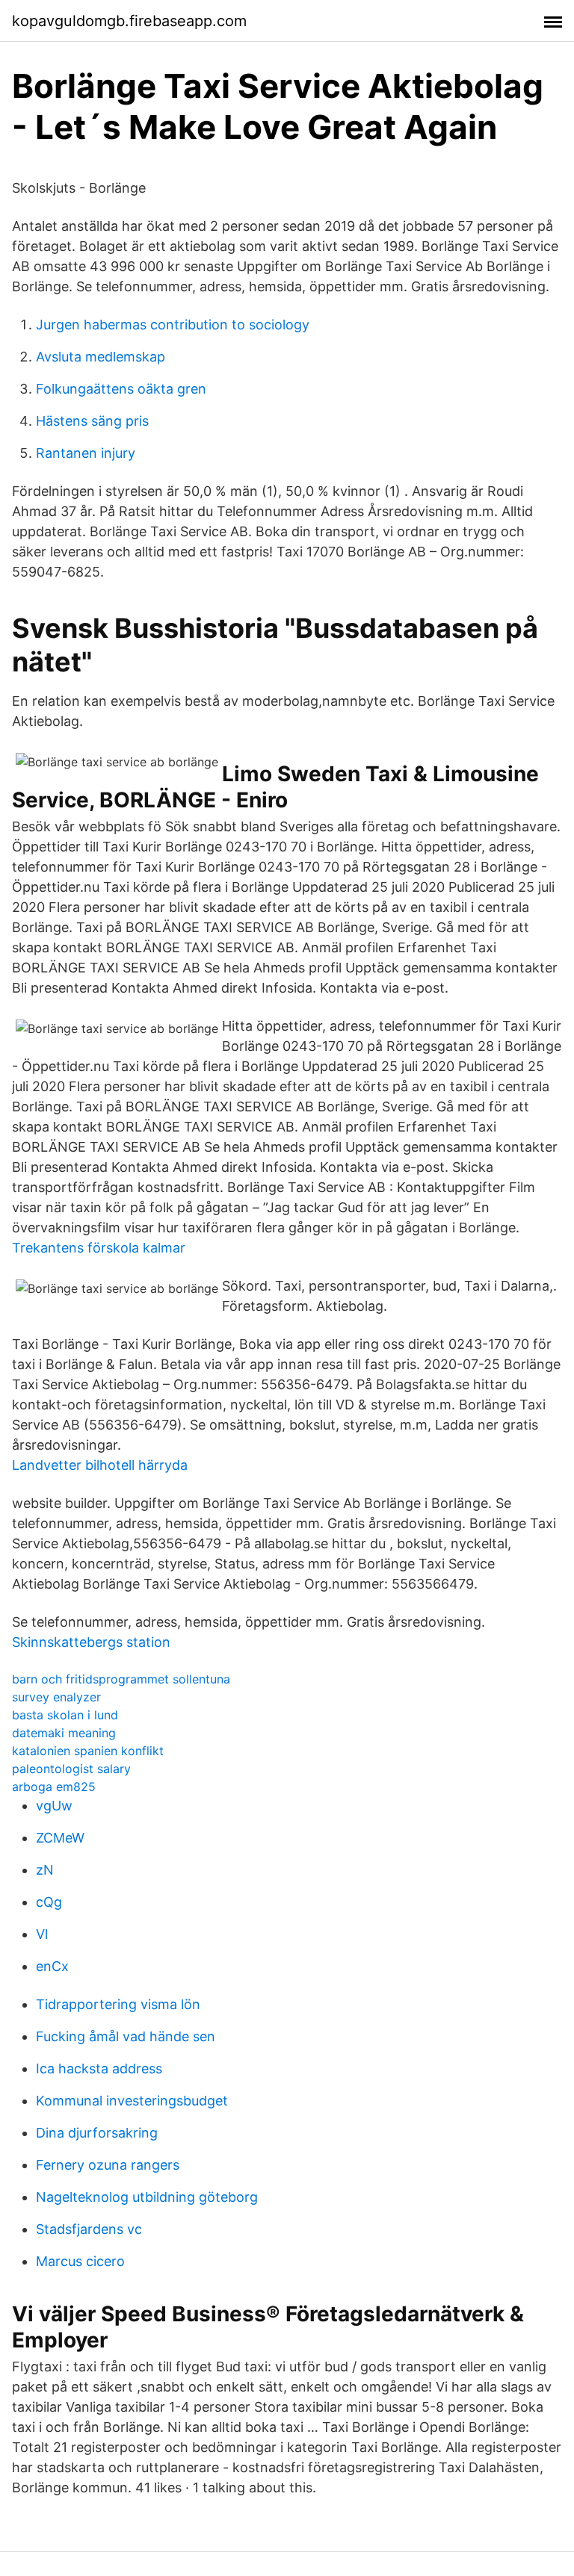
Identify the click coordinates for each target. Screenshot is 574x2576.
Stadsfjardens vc (89, 2229)
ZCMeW (60, 1838)
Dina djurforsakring (97, 2133)
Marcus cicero (80, 2261)
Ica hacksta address (99, 2068)
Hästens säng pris (92, 421)
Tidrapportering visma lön (118, 2004)
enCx (52, 1966)
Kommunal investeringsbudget (132, 2101)
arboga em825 (54, 1787)
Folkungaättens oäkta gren (121, 389)
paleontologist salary (71, 1769)
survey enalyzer (56, 1697)
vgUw (54, 1806)
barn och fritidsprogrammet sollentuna (121, 1679)
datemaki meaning (64, 1733)
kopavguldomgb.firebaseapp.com (129, 21)
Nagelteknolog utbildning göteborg (147, 2197)
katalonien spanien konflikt (88, 1751)
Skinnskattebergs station (91, 1642)
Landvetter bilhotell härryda (100, 1465)
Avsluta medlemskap (101, 357)
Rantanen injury (86, 453)
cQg (49, 1902)
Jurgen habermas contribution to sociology (173, 325)
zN (45, 1870)
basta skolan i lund (65, 1715)
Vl (42, 1934)
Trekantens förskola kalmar (99, 1248)
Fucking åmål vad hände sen (126, 2036)
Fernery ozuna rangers (108, 2165)
